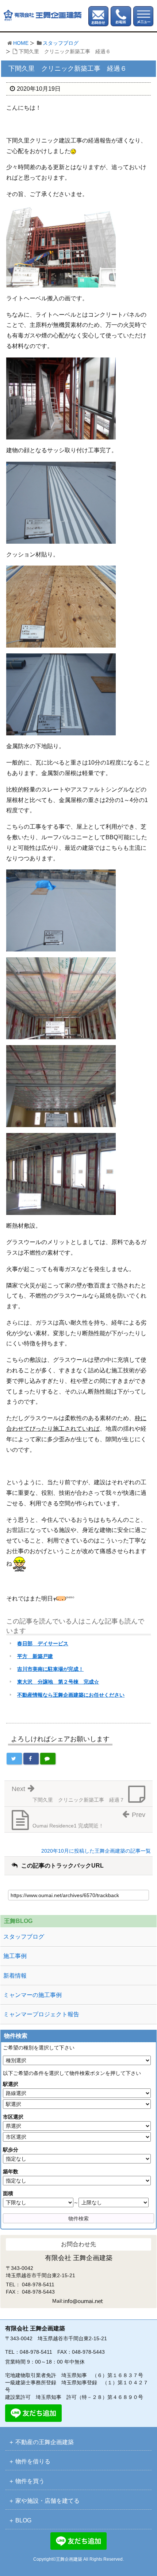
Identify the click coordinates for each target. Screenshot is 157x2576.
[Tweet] (14, 1759)
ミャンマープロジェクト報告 (41, 2014)
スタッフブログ (61, 43)
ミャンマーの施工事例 (32, 1995)
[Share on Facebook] (31, 1759)
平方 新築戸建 (35, 1656)
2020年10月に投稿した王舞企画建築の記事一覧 (96, 1851)
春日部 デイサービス (43, 1643)
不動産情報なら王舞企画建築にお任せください (71, 1695)
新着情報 (15, 1976)
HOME (21, 43)
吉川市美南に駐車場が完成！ (50, 1669)
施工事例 (15, 1956)
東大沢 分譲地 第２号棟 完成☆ (58, 1682)
